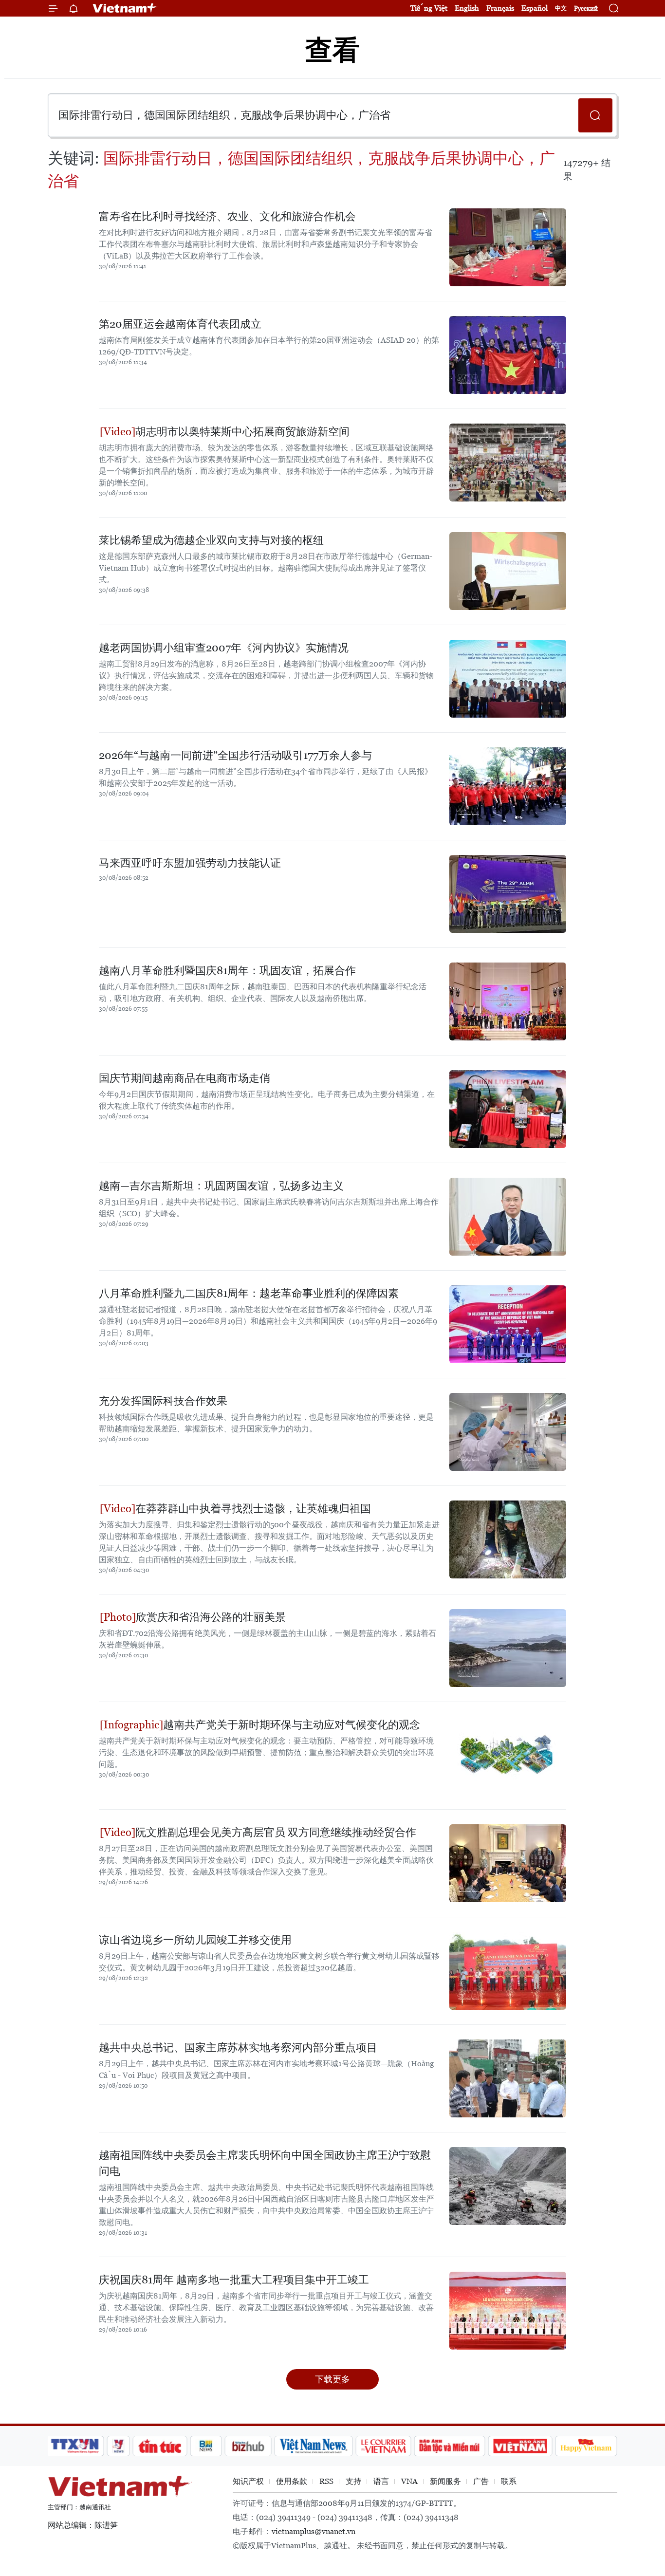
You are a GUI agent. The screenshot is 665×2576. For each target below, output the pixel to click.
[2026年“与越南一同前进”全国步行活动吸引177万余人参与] (508, 786)
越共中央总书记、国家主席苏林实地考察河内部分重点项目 (238, 2048)
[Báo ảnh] (520, 2446)
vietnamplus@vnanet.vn (314, 2531)
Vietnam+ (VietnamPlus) (125, 8)
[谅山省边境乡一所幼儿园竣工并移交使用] (508, 1971)
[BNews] (206, 2446)
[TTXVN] (75, 2446)
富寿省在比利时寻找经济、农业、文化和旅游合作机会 (227, 216)
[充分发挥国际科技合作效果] (508, 1432)
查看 (332, 50)
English (467, 8)
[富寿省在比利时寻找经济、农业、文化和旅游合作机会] (508, 247)
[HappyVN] (586, 2446)
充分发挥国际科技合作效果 (163, 1401)
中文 (561, 8)
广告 (481, 2481)
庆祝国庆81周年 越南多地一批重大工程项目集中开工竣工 (234, 2280)
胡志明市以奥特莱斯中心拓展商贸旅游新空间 (242, 432)
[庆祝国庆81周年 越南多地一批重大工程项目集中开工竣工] (508, 2311)
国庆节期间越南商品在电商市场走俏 (185, 1078)
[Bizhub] (248, 2446)
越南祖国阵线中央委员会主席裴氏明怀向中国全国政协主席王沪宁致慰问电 (265, 2163)
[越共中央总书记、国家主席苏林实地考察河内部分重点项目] (508, 2078)
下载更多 (332, 2379)
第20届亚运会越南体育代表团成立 (180, 324)
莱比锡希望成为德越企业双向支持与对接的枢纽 (211, 540)
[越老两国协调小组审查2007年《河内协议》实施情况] (508, 679)
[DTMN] (449, 2446)
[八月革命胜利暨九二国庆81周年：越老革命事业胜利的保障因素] (508, 1324)
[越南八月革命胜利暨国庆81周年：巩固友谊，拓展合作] (508, 1001)
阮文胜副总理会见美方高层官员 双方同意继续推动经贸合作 (276, 1832)
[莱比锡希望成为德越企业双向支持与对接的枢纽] (508, 571)
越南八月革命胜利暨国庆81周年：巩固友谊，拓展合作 (227, 971)
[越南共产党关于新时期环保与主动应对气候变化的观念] (508, 1756)
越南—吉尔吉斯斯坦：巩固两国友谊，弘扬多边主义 (221, 1186)
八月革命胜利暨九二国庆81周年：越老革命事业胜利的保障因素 (249, 1293)
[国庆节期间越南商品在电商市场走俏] (508, 1109)
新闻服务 (445, 2481)
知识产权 (248, 2481)
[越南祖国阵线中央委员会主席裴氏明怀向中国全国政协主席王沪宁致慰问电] (508, 2186)
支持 (353, 2481)
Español (535, 8)
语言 (381, 2481)
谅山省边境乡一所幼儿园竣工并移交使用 (195, 1940)
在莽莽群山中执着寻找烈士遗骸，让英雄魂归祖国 (253, 1509)
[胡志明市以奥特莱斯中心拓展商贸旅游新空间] (508, 463)
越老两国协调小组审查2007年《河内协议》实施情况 (224, 648)
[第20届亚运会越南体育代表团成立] (508, 355)
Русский (586, 9)
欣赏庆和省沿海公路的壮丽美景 (211, 1617)
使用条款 (292, 2481)
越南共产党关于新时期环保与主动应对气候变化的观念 (292, 1725)
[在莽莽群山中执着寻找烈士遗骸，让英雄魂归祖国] (508, 1539)
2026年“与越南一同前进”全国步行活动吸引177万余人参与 (235, 755)
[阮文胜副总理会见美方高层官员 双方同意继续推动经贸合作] (508, 1863)
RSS (326, 2481)
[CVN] (383, 2446)
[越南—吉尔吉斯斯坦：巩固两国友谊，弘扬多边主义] (508, 1217)
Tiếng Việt (429, 8)
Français (500, 8)
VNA (409, 2481)
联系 (509, 2481)
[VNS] (313, 2446)
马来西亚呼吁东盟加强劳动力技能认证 (190, 863)
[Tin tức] (160, 2446)
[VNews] (119, 2446)
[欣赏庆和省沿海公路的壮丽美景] (508, 1648)
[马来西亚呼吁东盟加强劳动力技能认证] (508, 894)
